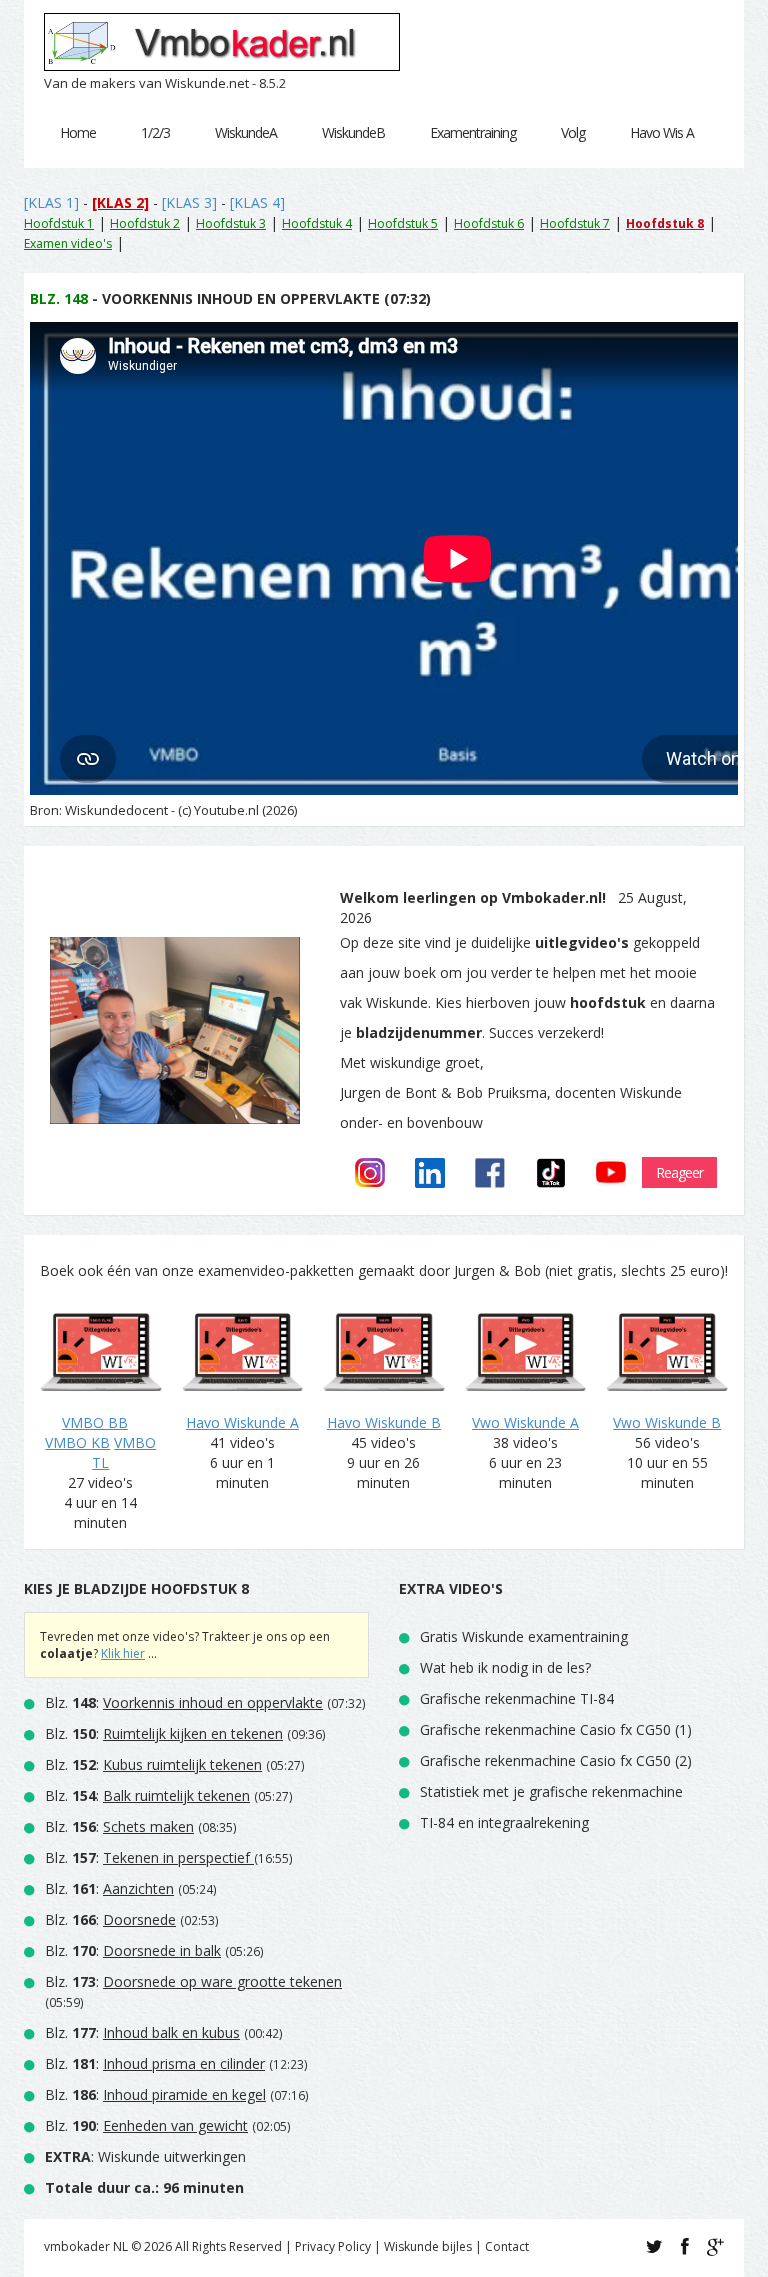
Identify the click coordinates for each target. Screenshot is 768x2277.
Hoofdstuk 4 (317, 223)
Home (78, 132)
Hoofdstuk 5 (403, 223)
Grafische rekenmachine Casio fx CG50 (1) (556, 1729)
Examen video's (68, 243)
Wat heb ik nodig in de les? (505, 1667)
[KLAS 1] (51, 202)
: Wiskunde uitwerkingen (145, 2156)
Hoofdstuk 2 (145, 223)
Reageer (679, 1172)
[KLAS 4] (257, 202)
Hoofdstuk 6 (489, 223)
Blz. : (184, 1702)
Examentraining (473, 132)
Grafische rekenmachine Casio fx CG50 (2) (556, 1760)
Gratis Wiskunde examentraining (524, 1636)
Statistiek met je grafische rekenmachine (551, 1791)
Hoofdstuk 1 (59, 223)
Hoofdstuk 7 (575, 223)
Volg (573, 132)
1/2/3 (155, 132)
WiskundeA (246, 132)
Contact (507, 2246)
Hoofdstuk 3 (231, 223)
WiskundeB (353, 132)
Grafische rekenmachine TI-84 (517, 1698)
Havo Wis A (662, 132)
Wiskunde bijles (428, 2246)
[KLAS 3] (189, 202)
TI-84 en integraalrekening (504, 1822)
